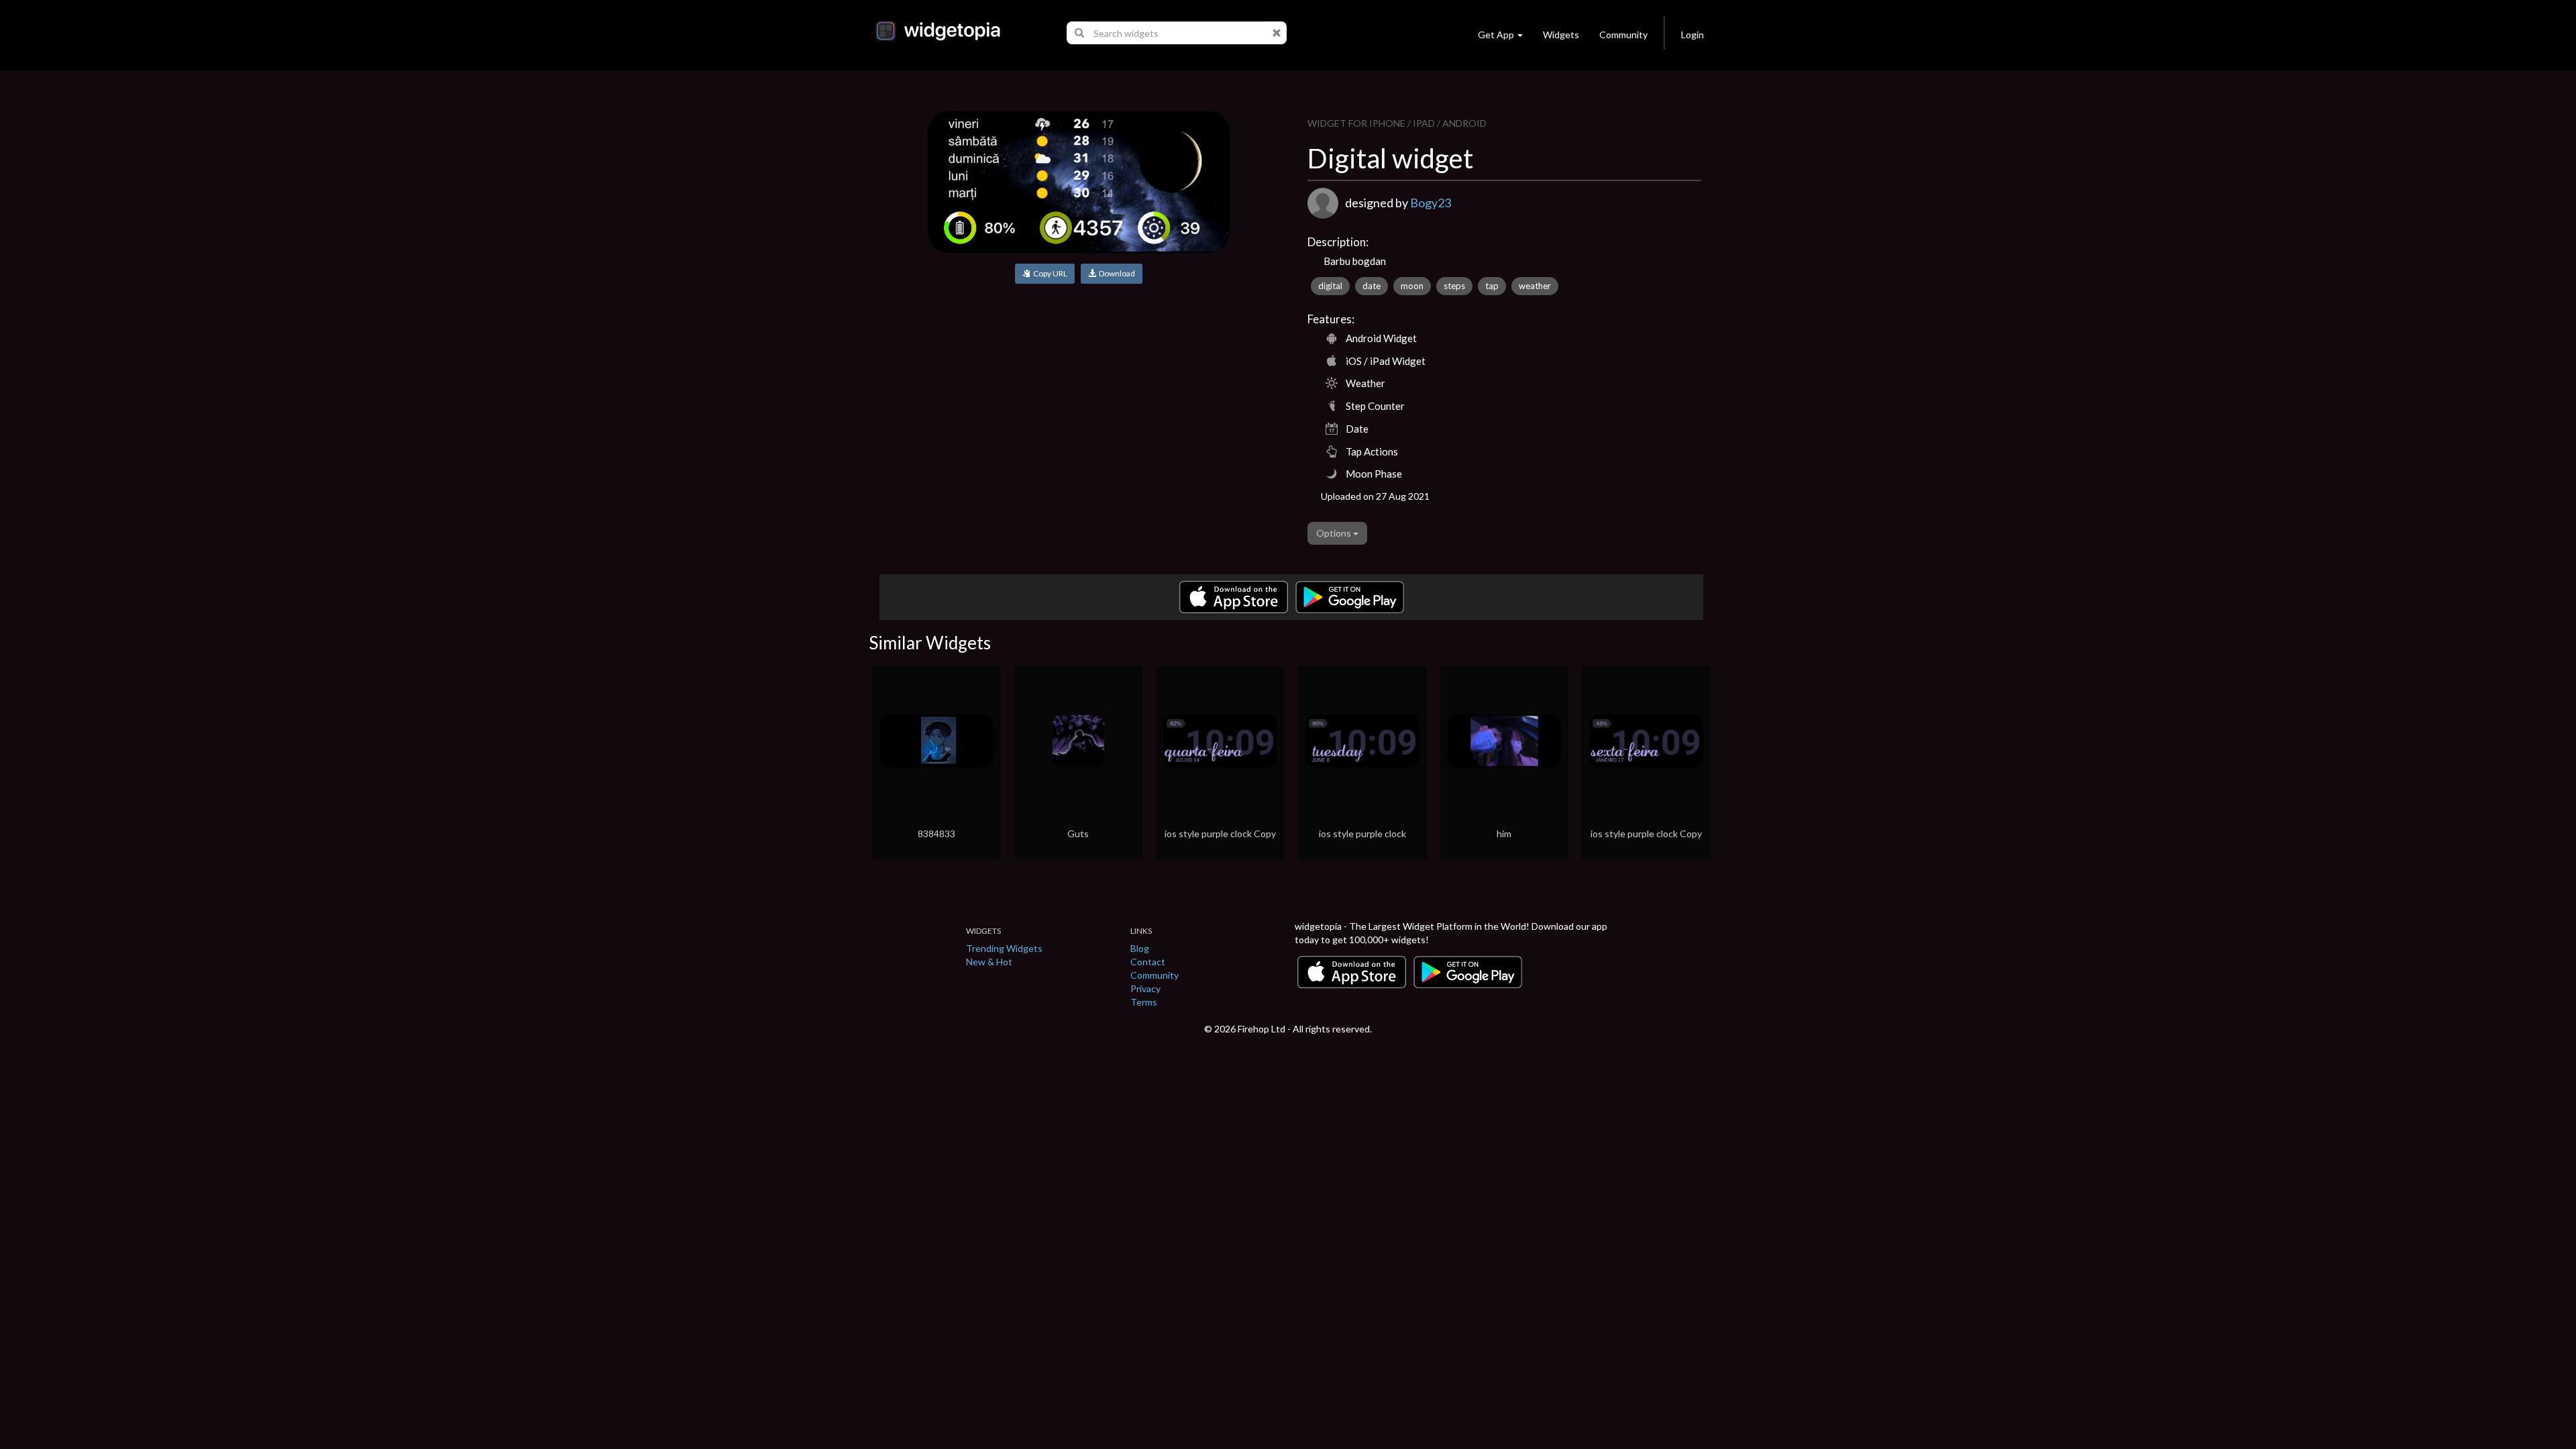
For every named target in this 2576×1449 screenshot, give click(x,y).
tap (1492, 286)
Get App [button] (1496, 35)
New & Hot (989, 962)
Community (1623, 35)
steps (1454, 286)
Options (1335, 533)
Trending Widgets (1004, 948)
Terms (1144, 1002)
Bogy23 (1431, 203)
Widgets (1561, 35)
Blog (1140, 948)
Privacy (1145, 988)
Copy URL (1049, 273)
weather (1535, 286)
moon (1412, 286)
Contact (1148, 962)
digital (1330, 286)
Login (1693, 35)
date (1372, 286)
